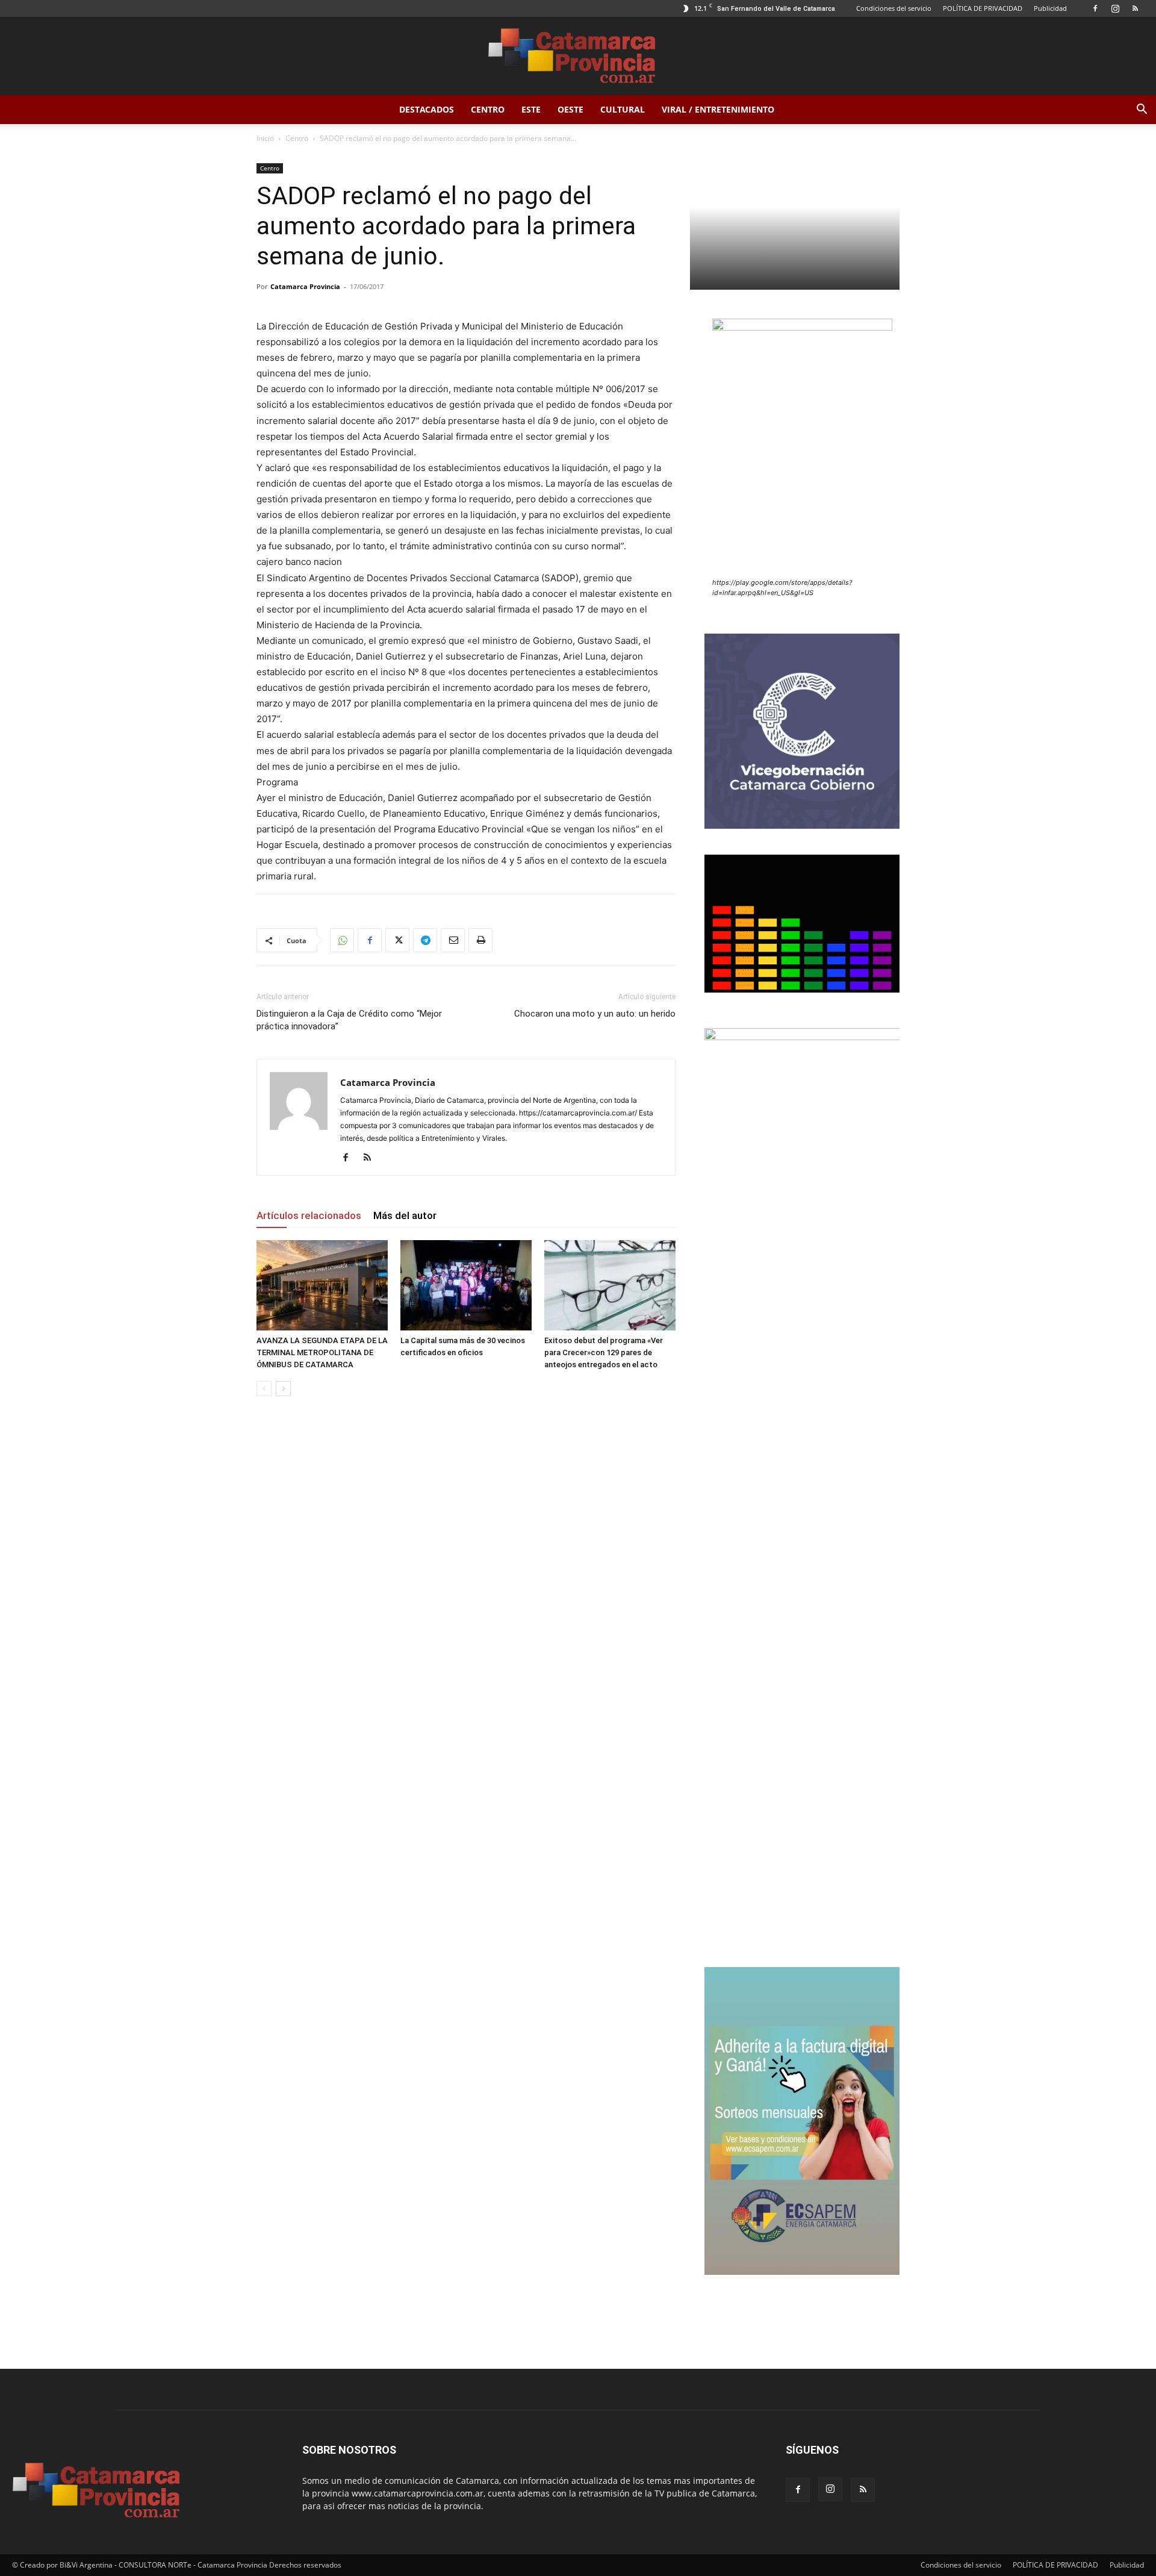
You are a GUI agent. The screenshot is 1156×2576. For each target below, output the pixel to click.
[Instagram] (1115, 8)
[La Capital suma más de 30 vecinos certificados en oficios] (466, 1285)
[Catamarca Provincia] (578, 57)
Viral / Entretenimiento (718, 109)
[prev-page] (264, 1389)
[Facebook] (1095, 8)
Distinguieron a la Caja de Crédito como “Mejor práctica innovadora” (349, 1020)
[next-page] (283, 1389)
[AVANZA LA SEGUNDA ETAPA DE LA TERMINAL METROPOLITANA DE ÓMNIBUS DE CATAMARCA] (322, 1285)
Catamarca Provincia (305, 286)
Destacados (427, 109)
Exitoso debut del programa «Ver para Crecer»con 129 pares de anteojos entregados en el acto (604, 1352)
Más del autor (405, 1215)
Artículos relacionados (309, 1215)
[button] (1142, 111)
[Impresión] (480, 940)
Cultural (623, 109)
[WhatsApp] (342, 940)
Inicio (265, 138)
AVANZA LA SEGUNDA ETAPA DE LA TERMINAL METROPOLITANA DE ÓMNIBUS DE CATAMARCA (322, 1352)
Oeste (570, 109)
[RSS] (1135, 8)
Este (531, 109)
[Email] (453, 940)
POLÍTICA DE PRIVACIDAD (983, 8)
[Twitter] (397, 940)
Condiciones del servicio (894, 8)
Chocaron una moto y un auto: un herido (595, 1014)
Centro (488, 109)
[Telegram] (425, 940)
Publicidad (1050, 8)
